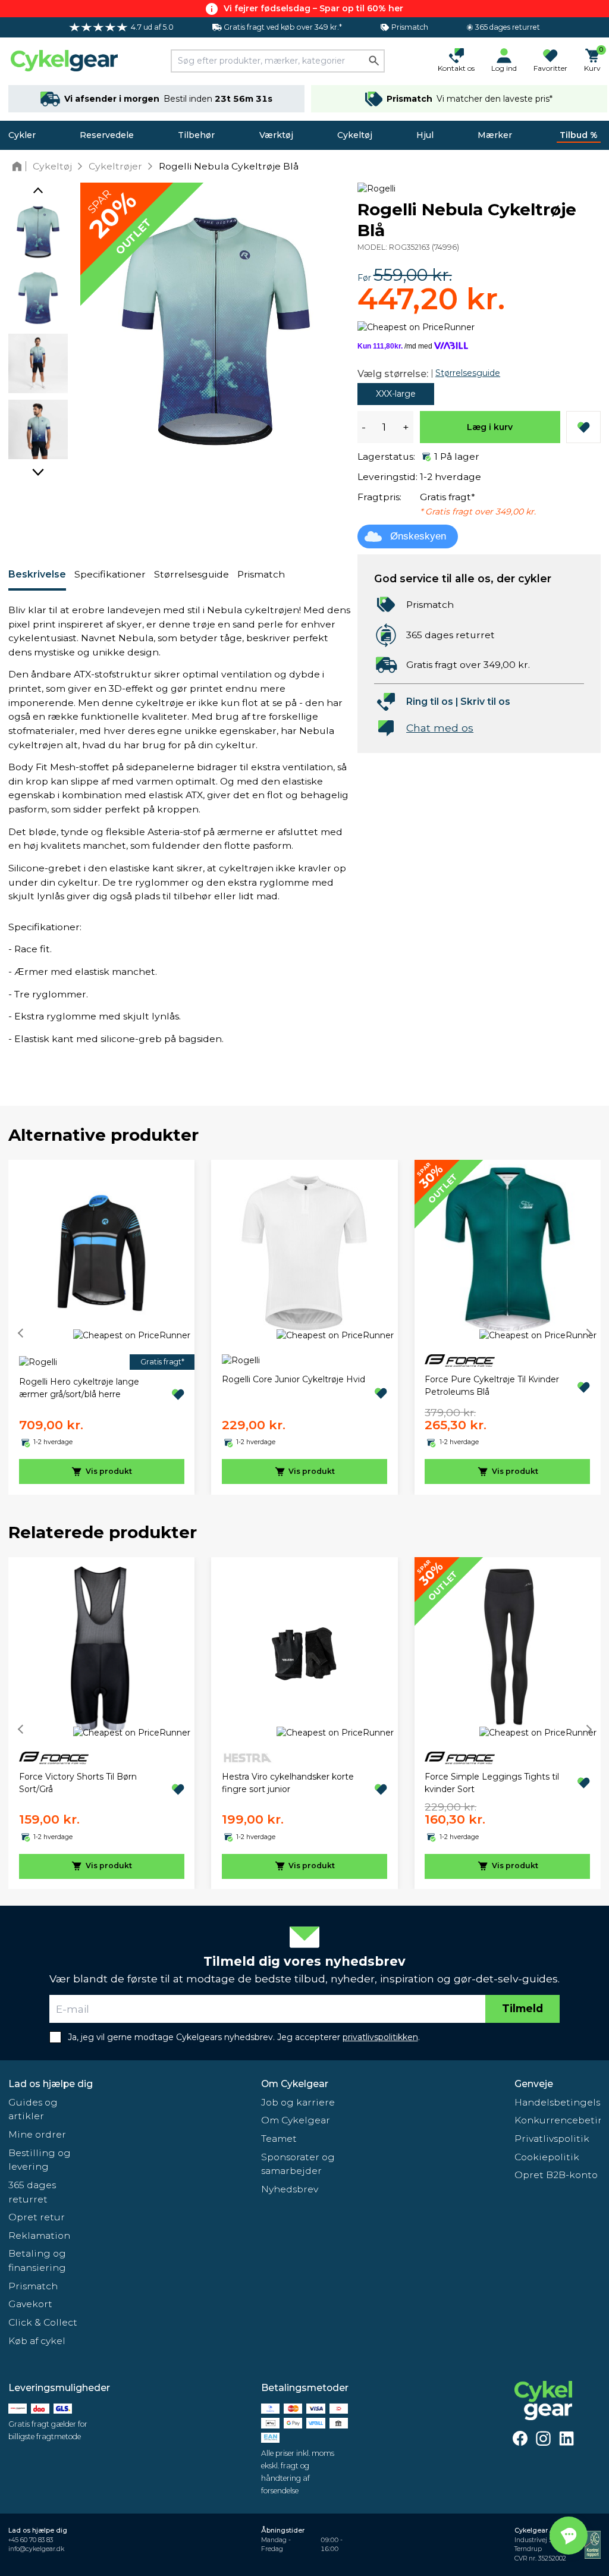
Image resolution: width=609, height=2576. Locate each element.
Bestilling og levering (40, 2160)
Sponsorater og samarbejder (298, 2164)
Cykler (22, 135)
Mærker (495, 135)
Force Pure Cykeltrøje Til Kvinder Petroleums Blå (492, 1386)
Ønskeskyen (418, 536)
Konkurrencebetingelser (558, 2120)
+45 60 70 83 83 (31, 2540)
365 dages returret (32, 2192)
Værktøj (276, 135)
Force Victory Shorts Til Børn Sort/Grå (78, 1783)
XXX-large (396, 394)
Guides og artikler (33, 2109)
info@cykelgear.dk (36, 2549)
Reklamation (39, 2235)
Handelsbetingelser (558, 2102)
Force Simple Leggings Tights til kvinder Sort (492, 1783)
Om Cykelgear (295, 2084)
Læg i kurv (490, 427)
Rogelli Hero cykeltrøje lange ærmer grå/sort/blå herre (79, 1388)
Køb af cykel (37, 2341)
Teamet (279, 2139)
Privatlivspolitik (552, 2139)
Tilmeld (522, 2008)
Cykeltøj (355, 135)
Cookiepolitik (547, 2157)
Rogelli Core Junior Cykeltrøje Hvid (293, 1379)
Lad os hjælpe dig (51, 2084)
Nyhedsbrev (290, 2189)
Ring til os (430, 702)
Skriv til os (485, 702)
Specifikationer (110, 574)
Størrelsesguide (192, 574)
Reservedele (107, 135)
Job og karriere (298, 2102)
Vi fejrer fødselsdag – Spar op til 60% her (313, 8)
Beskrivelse (37, 574)
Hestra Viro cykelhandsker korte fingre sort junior (288, 1783)
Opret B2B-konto (556, 2175)
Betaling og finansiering (37, 2260)
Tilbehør (196, 135)
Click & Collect (43, 2322)
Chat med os (440, 728)
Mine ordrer (37, 2134)
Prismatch (261, 574)
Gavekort (30, 2304)
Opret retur (37, 2217)
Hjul (425, 135)
